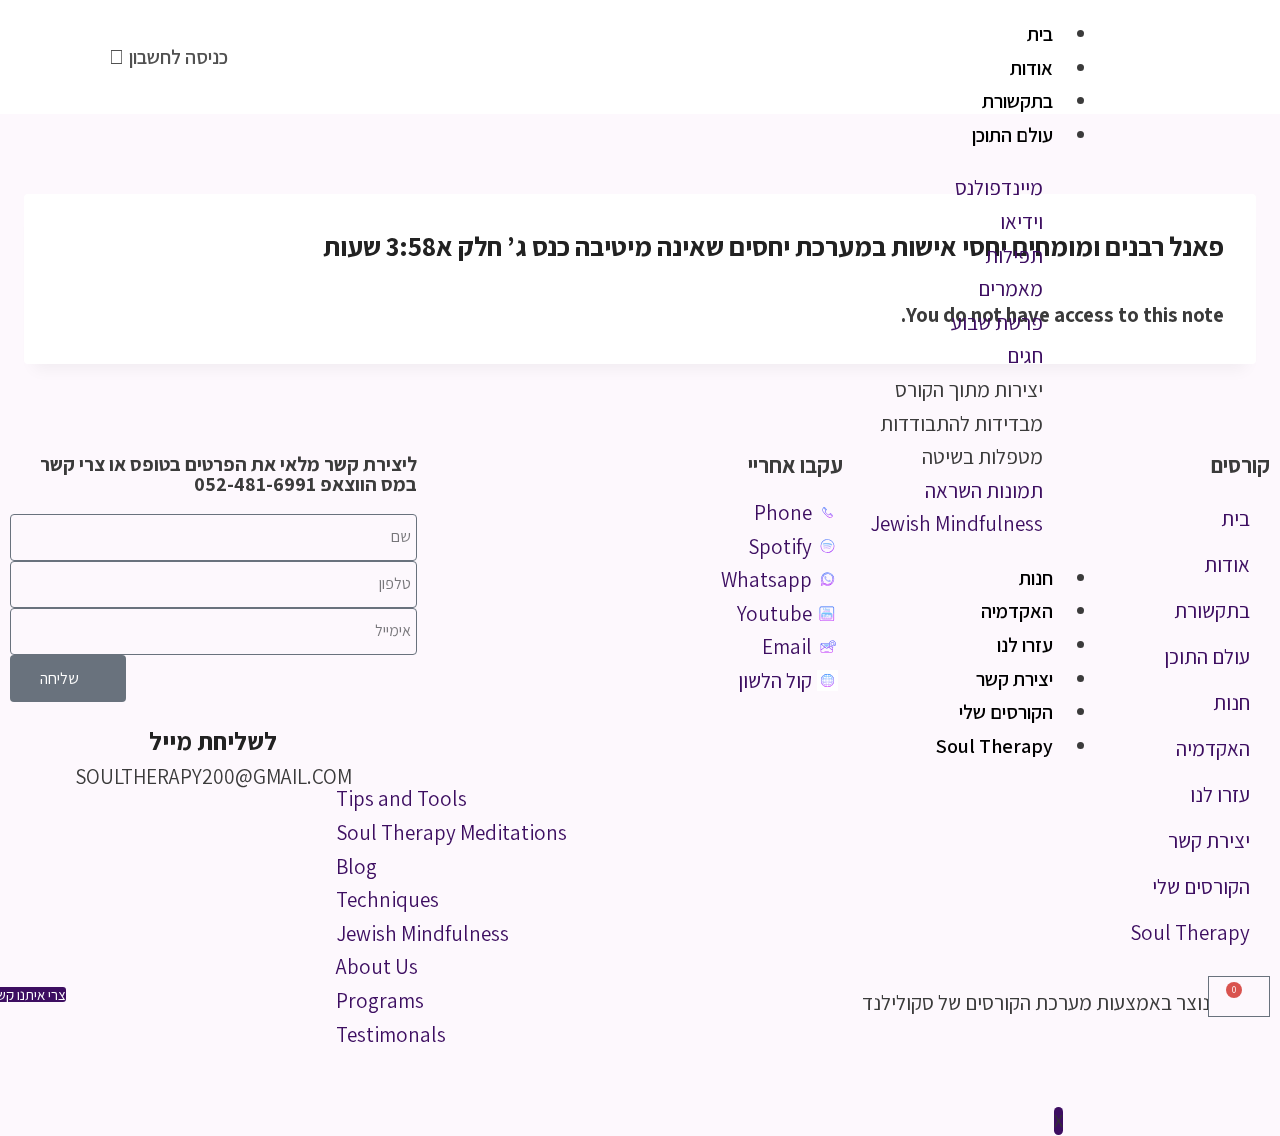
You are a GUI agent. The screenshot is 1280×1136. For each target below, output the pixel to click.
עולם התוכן (1012, 135)
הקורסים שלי (1006, 712)
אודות (1031, 68)
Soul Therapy (994, 746)
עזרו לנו (1025, 645)
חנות (1036, 578)
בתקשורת (1017, 101)
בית (1040, 34)
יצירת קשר (1014, 679)
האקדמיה (1017, 611)
